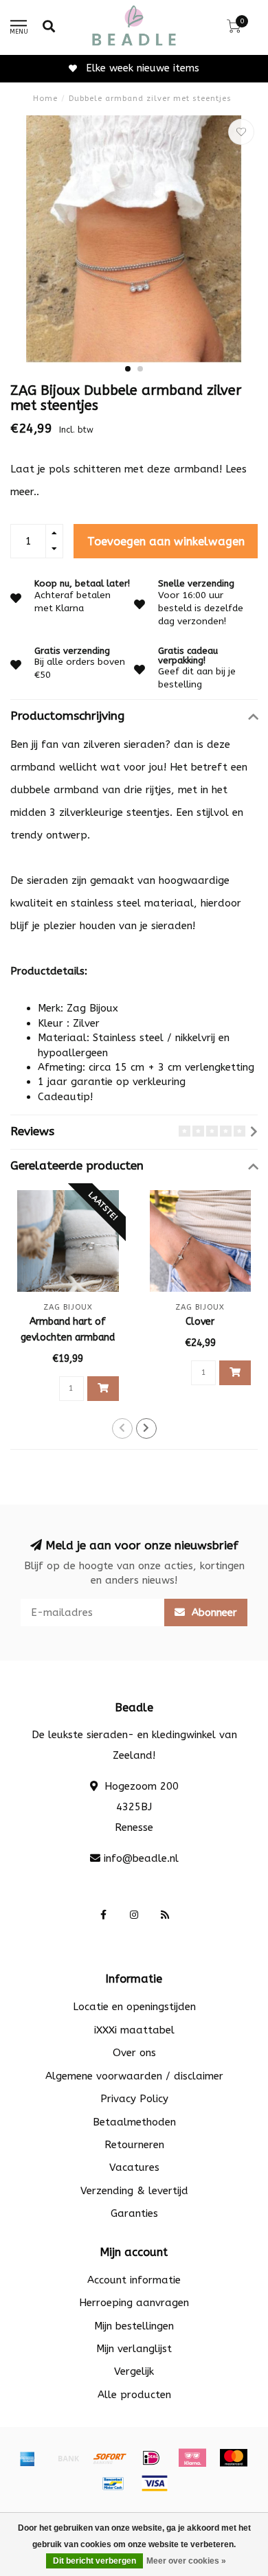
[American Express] (27, 2458)
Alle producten (134, 2395)
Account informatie (134, 2280)
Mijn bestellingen (134, 2326)
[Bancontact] (113, 2483)
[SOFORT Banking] (110, 2458)
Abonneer (213, 1612)
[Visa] (155, 2483)
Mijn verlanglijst (134, 2349)
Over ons (134, 2053)
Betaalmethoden (134, 2122)
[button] (128, 369)
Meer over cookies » (186, 2561)
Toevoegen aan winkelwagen (166, 542)
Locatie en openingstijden (134, 2007)
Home (45, 99)
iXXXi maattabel (134, 2030)
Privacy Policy (134, 2099)
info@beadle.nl (141, 1858)
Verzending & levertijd (134, 2191)
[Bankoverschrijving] (69, 2458)
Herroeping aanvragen (134, 2303)
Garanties (134, 2213)
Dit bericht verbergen (94, 2561)
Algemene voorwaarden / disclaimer (134, 2076)
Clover (200, 1322)
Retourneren (134, 2145)
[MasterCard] (234, 2458)
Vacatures (134, 2167)
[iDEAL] (151, 2458)
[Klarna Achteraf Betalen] (192, 2458)
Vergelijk (134, 2371)
